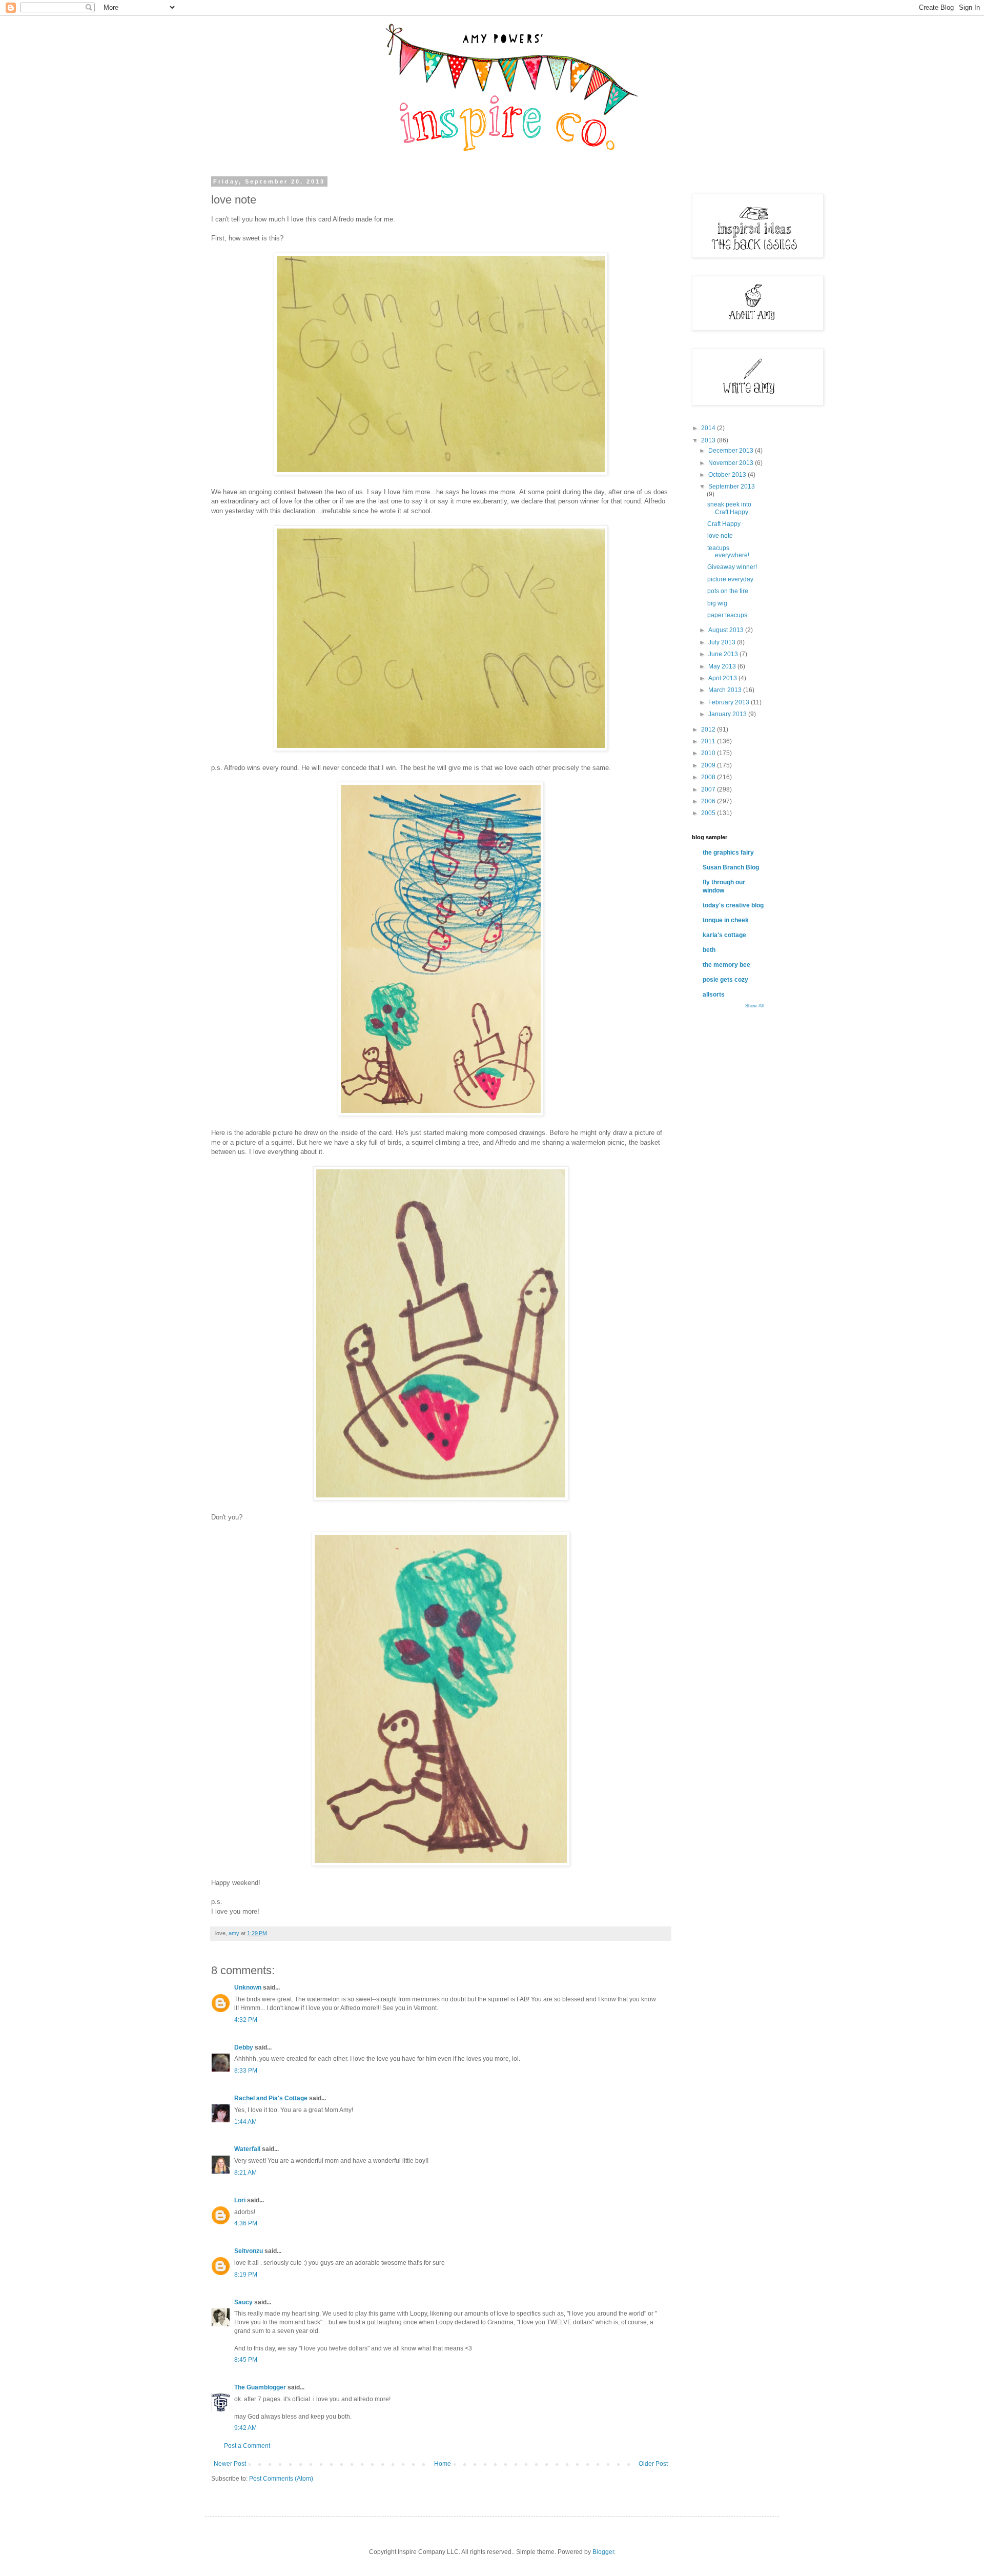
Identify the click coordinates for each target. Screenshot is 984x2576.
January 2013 (728, 714)
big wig (717, 603)
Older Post (653, 2464)
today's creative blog (733, 905)
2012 (709, 729)
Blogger (603, 2552)
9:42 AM (245, 2428)
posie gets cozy (725, 980)
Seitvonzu (249, 2251)
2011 (709, 741)
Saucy (243, 2302)
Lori (240, 2200)
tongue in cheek (726, 920)
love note (720, 536)
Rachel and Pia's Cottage (272, 2098)
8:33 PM (246, 2071)
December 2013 (732, 451)
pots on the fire (728, 591)
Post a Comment (247, 2446)
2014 (709, 428)
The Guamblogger (260, 2387)
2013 (709, 440)
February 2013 (730, 702)
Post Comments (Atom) (281, 2479)
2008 (709, 777)
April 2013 (723, 678)
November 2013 (732, 463)
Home (443, 2464)
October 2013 (728, 475)
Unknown (248, 1987)
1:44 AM (245, 2122)
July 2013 (723, 642)
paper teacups (727, 615)
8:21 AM (245, 2173)
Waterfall (247, 2149)
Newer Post (230, 2464)
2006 (709, 801)
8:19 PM (246, 2275)
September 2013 (732, 486)
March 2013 (726, 690)
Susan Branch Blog (731, 867)
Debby (244, 2047)
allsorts (714, 995)
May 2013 (723, 666)
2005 (709, 813)
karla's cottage (724, 935)
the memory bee (726, 965)
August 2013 (727, 630)
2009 (709, 765)
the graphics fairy (728, 853)
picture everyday (730, 579)
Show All (754, 1006)
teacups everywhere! (728, 552)
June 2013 (724, 654)
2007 (709, 789)
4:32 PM (246, 2020)
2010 (709, 753)
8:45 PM (246, 2360)
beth (709, 950)
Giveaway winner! (732, 567)
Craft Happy (724, 524)
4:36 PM (246, 2223)
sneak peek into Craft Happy (729, 508)
